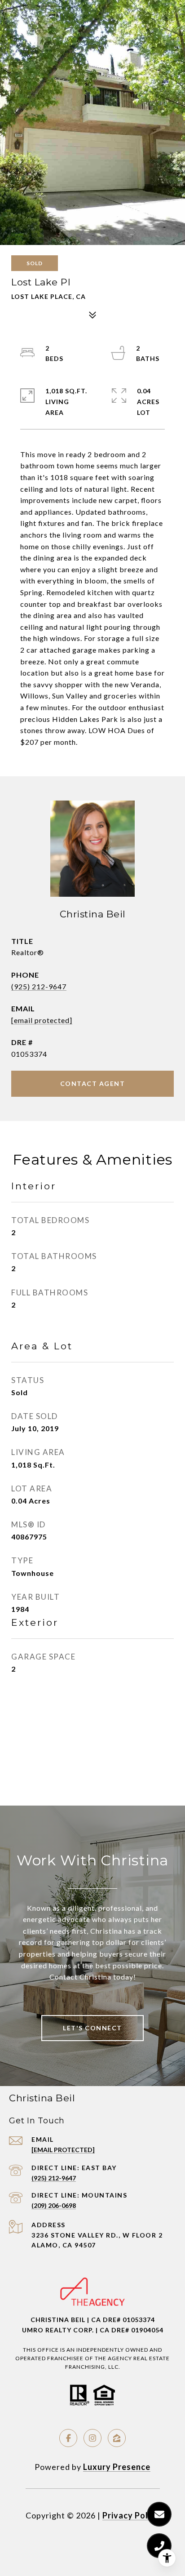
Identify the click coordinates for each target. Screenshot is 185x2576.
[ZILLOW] (117, 2438)
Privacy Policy (131, 2515)
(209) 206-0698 (54, 2205)
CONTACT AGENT (93, 1083)
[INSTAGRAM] (92, 2438)
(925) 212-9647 (39, 986)
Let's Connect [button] (92, 2028)
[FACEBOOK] (68, 2438)
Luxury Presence (117, 2467)
